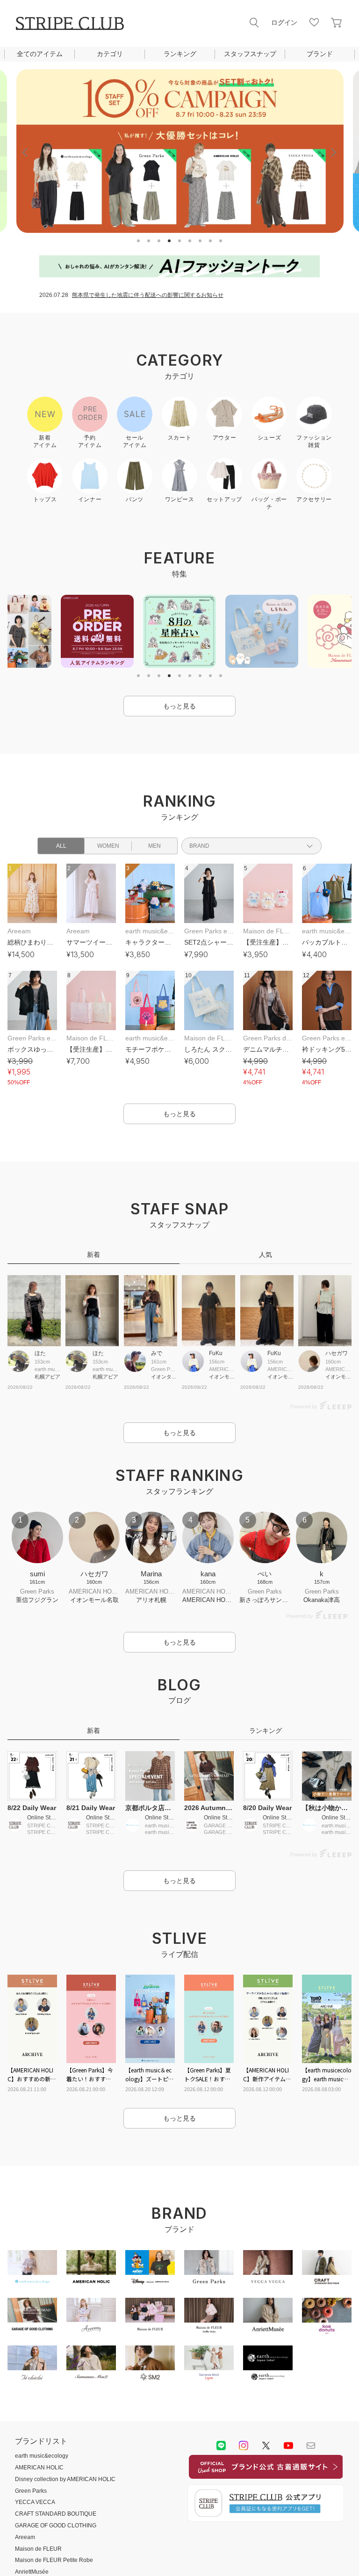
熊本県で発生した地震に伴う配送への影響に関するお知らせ (148, 295)
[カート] (337, 22)
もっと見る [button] (179, 706)
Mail (311, 2446)
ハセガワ (337, 1353)
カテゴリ (110, 54)
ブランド (320, 54)
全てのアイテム (40, 54)
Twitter (266, 2446)
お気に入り (314, 22)
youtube (288, 2446)
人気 (266, 1255)
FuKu (216, 1353)
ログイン (284, 22)
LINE (221, 2446)
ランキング (180, 54)
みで (157, 1353)
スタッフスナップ (250, 54)
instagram (244, 2446)
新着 (93, 1255)
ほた (40, 1353)
